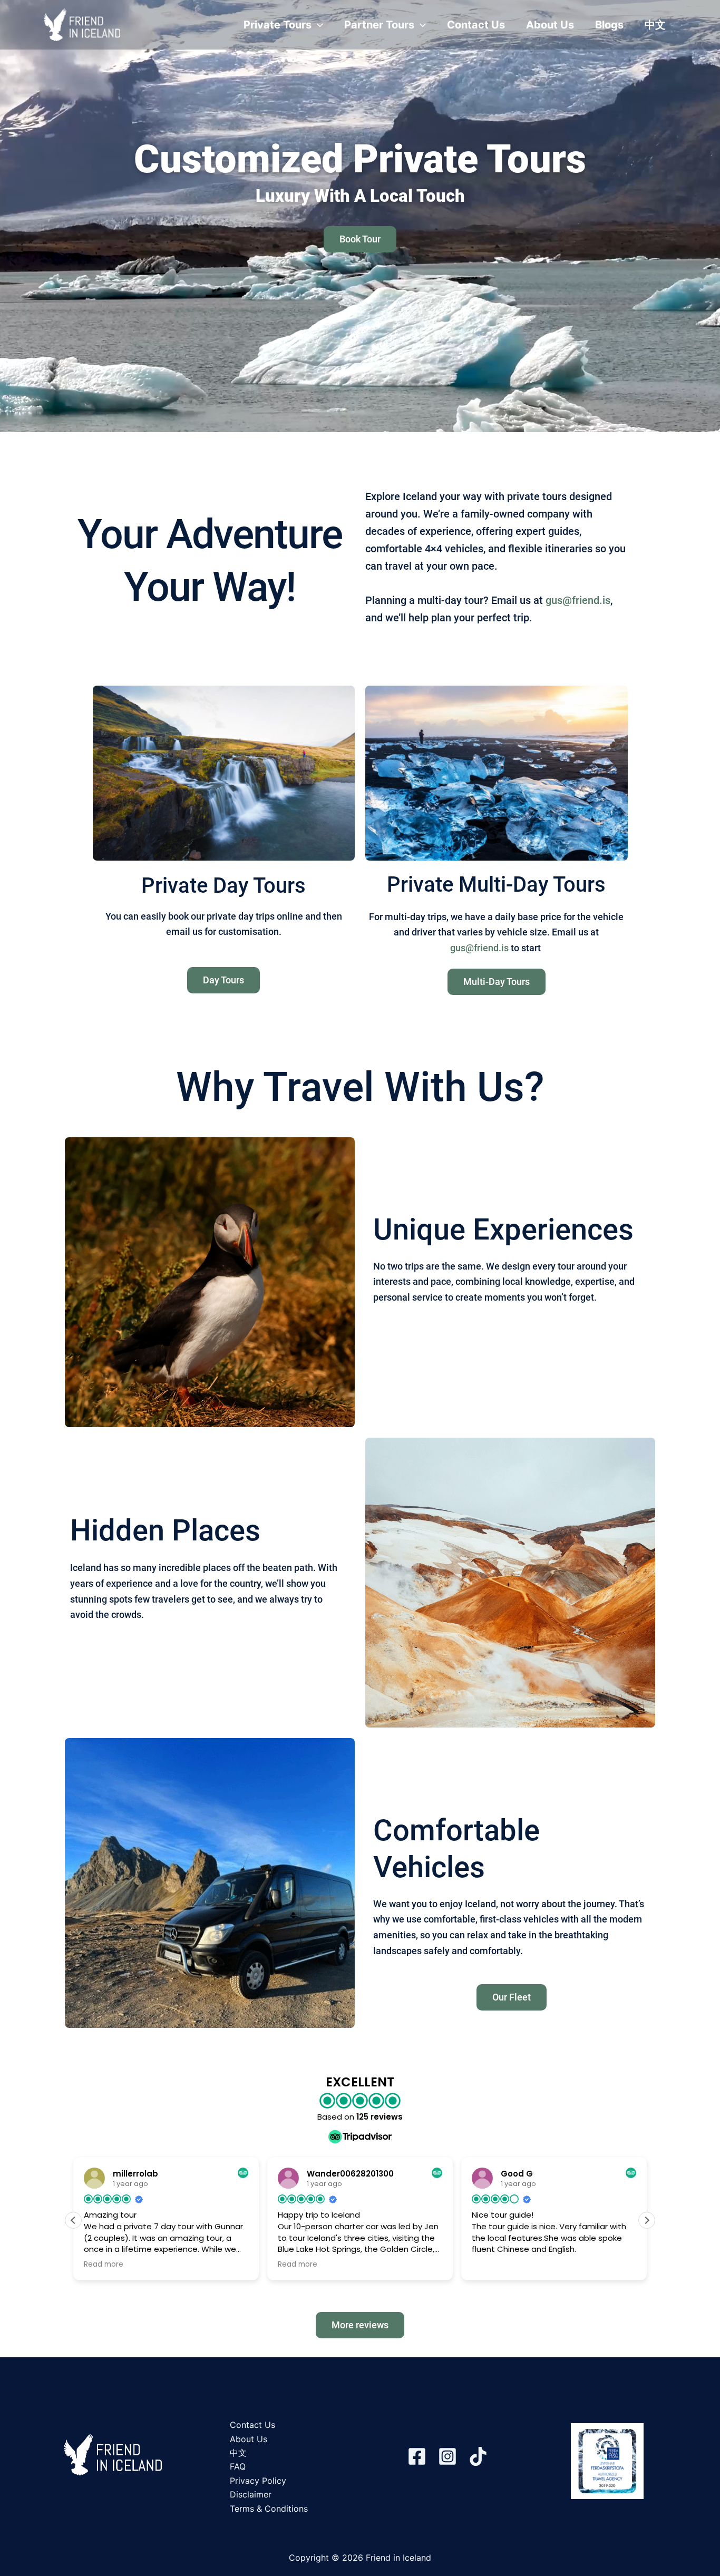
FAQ (238, 2466)
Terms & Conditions (269, 2509)
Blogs (609, 25)
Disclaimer (251, 2494)
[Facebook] (417, 2456)
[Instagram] (447, 2456)
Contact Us (476, 25)
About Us (550, 25)
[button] (317, 25)
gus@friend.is (578, 600)
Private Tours (278, 25)
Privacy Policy (258, 2481)
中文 (655, 25)
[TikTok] (478, 2456)
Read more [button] (104, 2265)
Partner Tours (379, 25)
